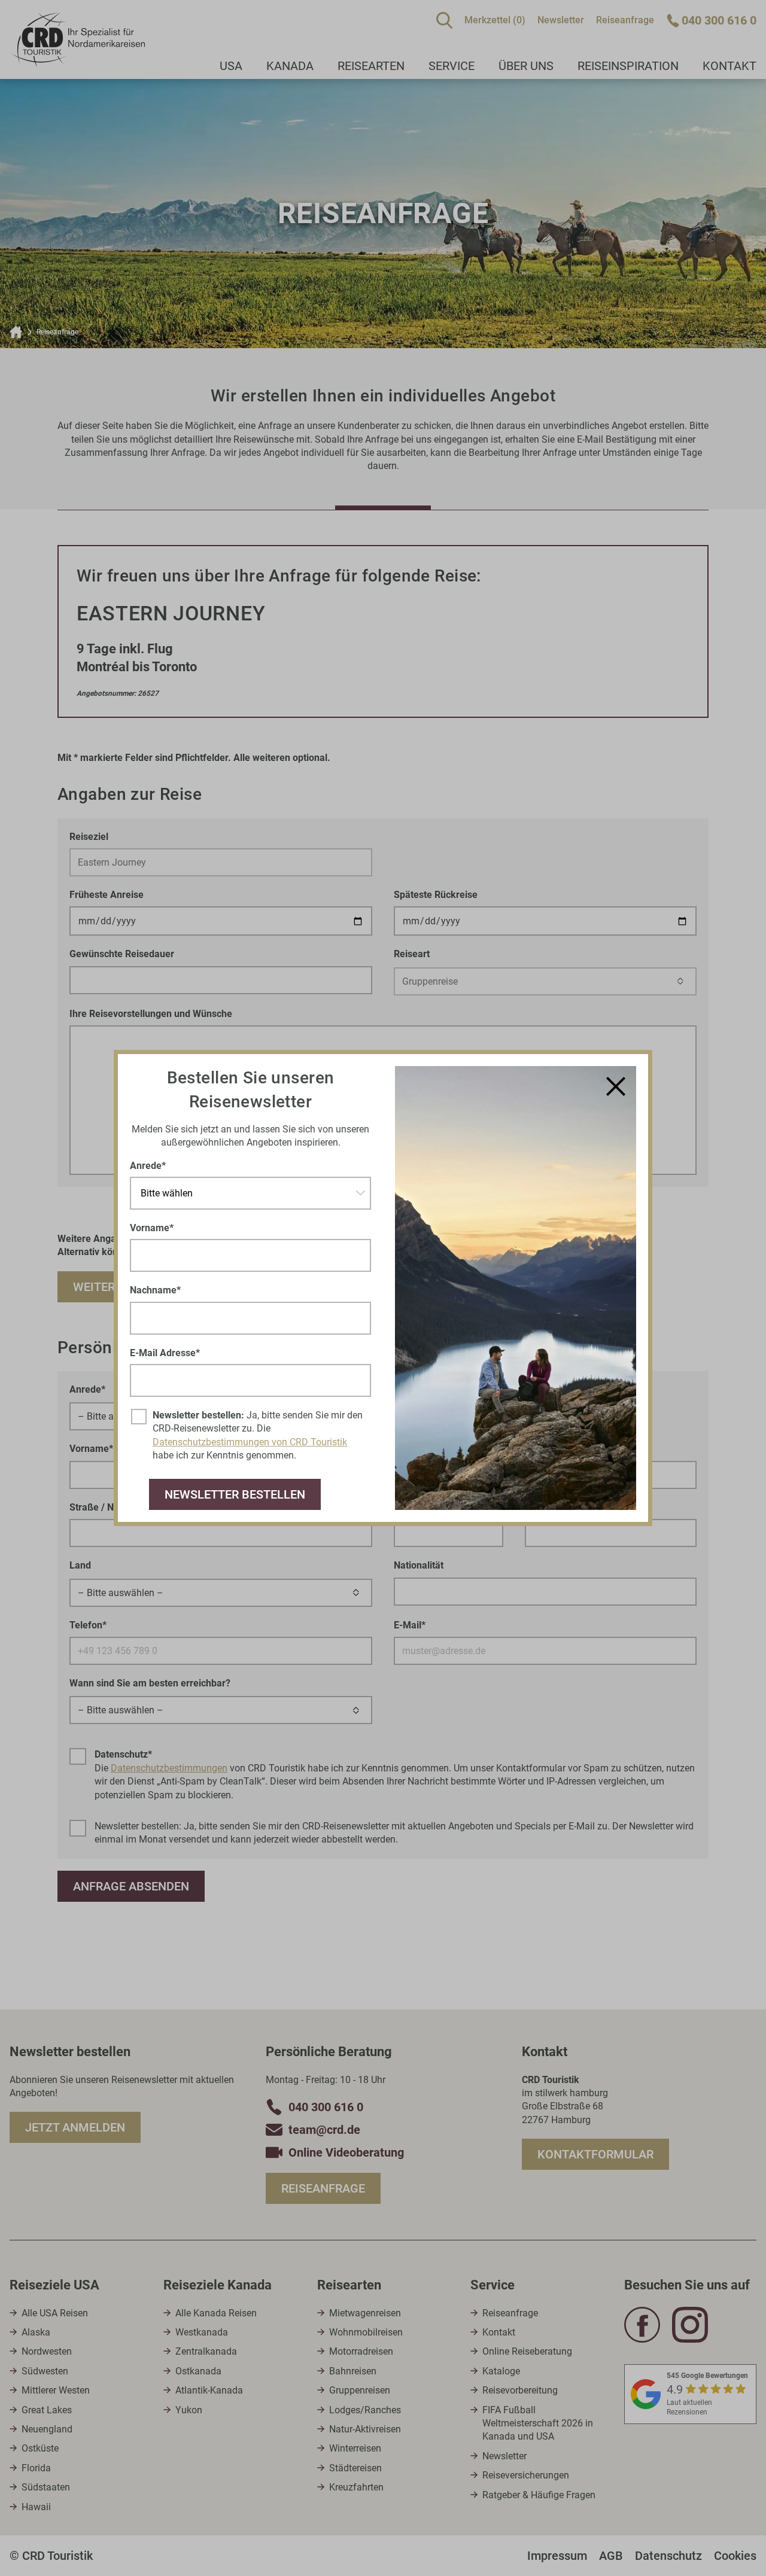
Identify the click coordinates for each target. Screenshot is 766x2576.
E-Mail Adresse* (165, 1353)
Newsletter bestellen (235, 1494)
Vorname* (152, 1228)
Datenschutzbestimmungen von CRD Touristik (250, 1442)
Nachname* (155, 1290)
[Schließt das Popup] (616, 1086)
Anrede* (148, 1166)
